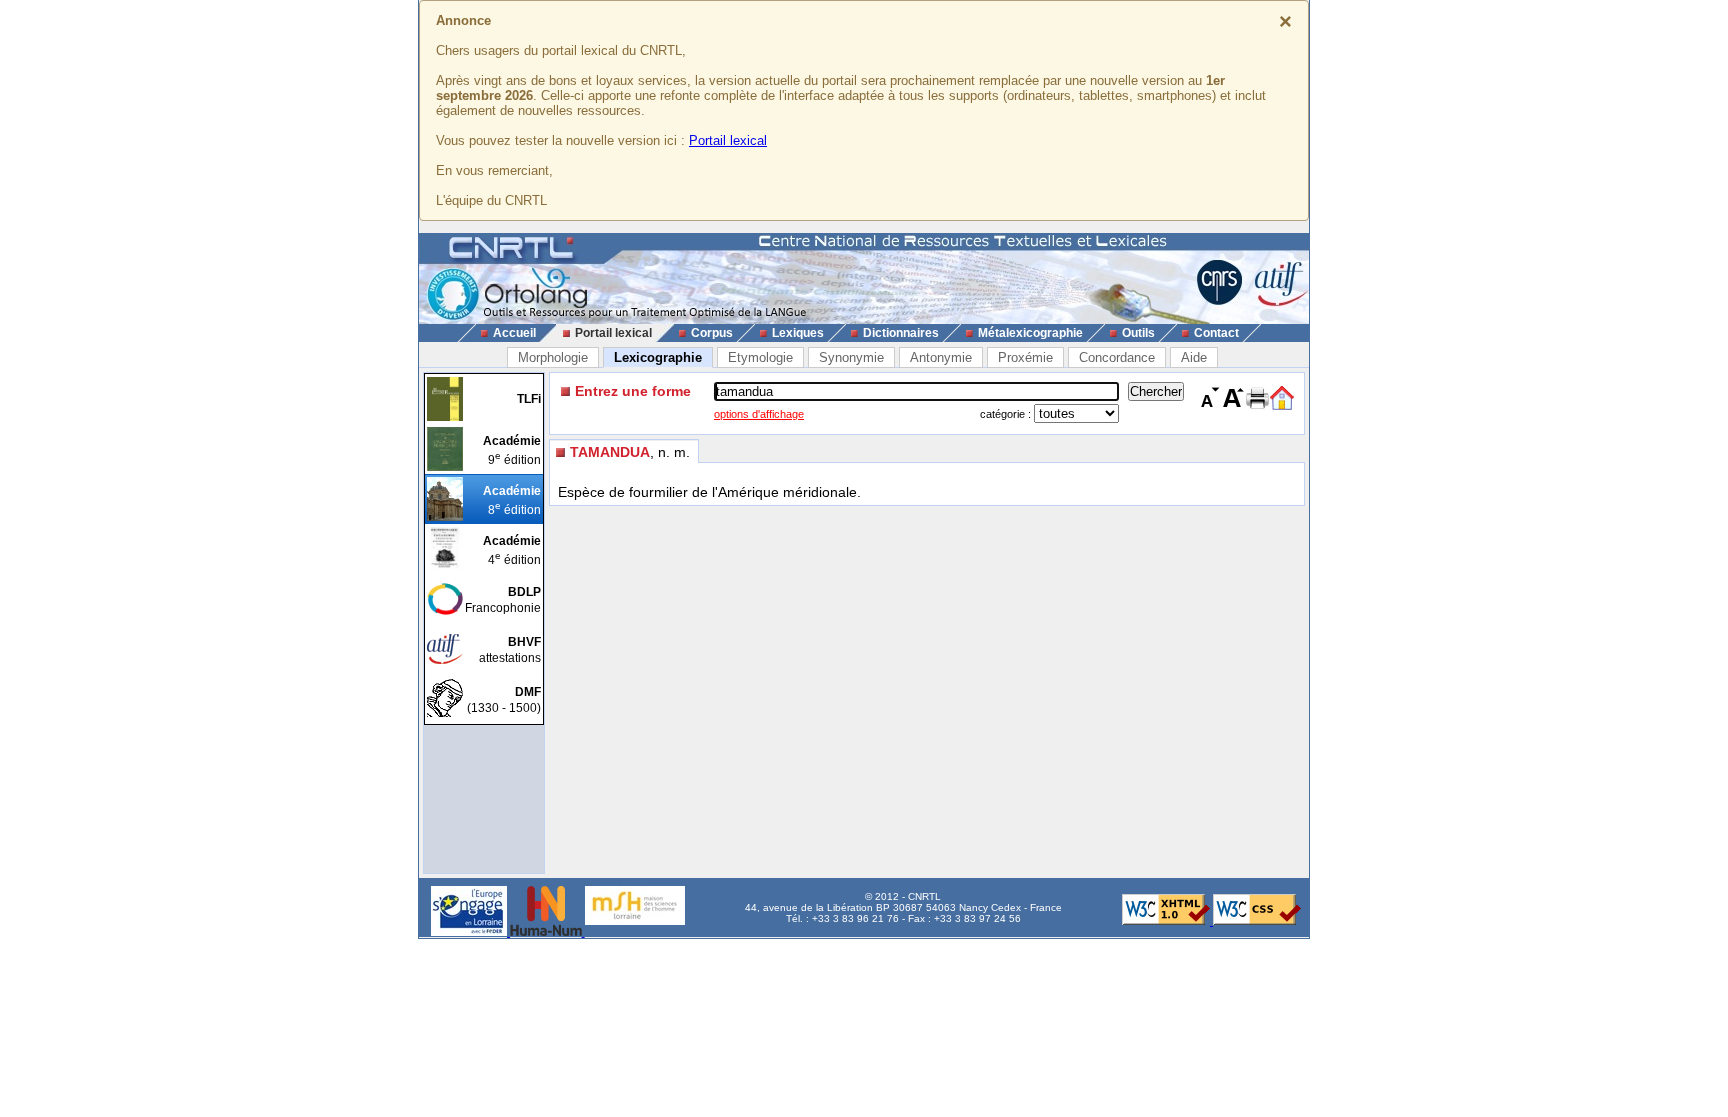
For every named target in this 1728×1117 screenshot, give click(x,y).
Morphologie (553, 357)
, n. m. (630, 452)
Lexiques (798, 333)
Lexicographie (658, 357)
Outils (1138, 333)
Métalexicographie (1030, 333)
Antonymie (941, 357)
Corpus (712, 333)
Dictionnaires (901, 333)
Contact (1216, 333)
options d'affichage (759, 414)
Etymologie (760, 357)
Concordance (1117, 357)
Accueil (514, 333)
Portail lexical (728, 140)
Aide (1194, 357)
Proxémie (1025, 357)
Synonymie (851, 357)
